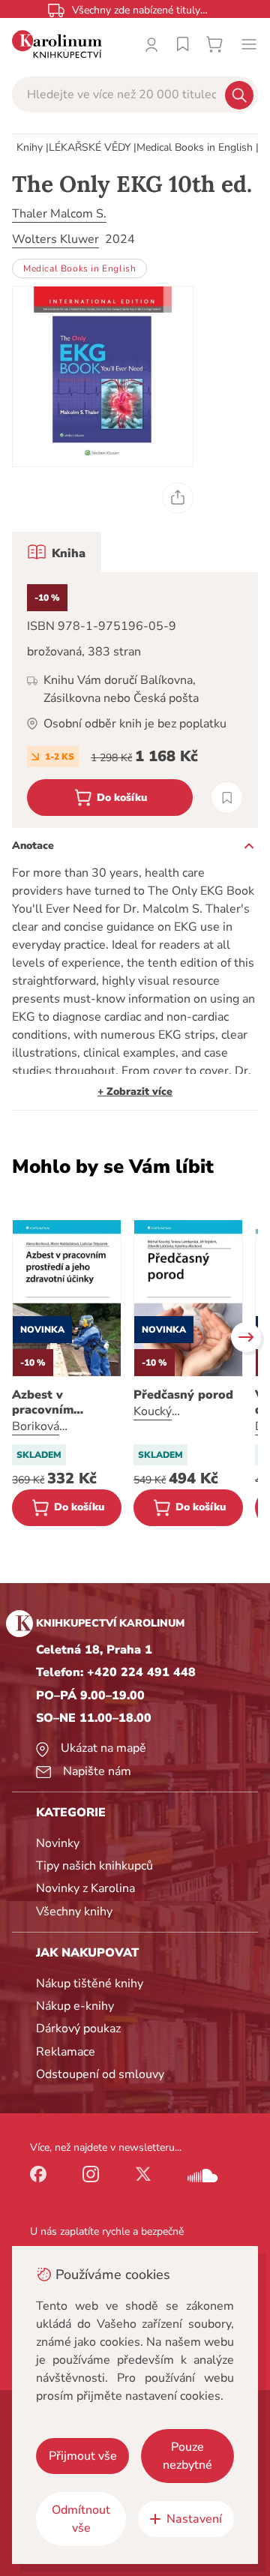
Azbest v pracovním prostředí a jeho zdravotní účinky (61, 1402)
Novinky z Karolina (85, 1888)
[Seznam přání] (183, 44)
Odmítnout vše (81, 2519)
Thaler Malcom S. (59, 214)
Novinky (58, 1843)
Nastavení (194, 2519)
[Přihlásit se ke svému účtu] (151, 44)
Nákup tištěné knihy (90, 1984)
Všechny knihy (74, 1912)
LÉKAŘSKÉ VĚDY (90, 147)
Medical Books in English (195, 147)
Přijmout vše (83, 2456)
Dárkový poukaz (78, 2029)
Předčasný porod (183, 1395)
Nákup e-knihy (75, 2006)
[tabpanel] (135, 700)
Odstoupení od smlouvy (100, 2074)
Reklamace (66, 2052)
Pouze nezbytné (187, 2456)
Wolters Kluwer (55, 239)
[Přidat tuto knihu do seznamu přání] (227, 798)
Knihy (30, 147)
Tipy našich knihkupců (94, 1866)
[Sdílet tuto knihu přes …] (178, 498)
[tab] (57, 552)
